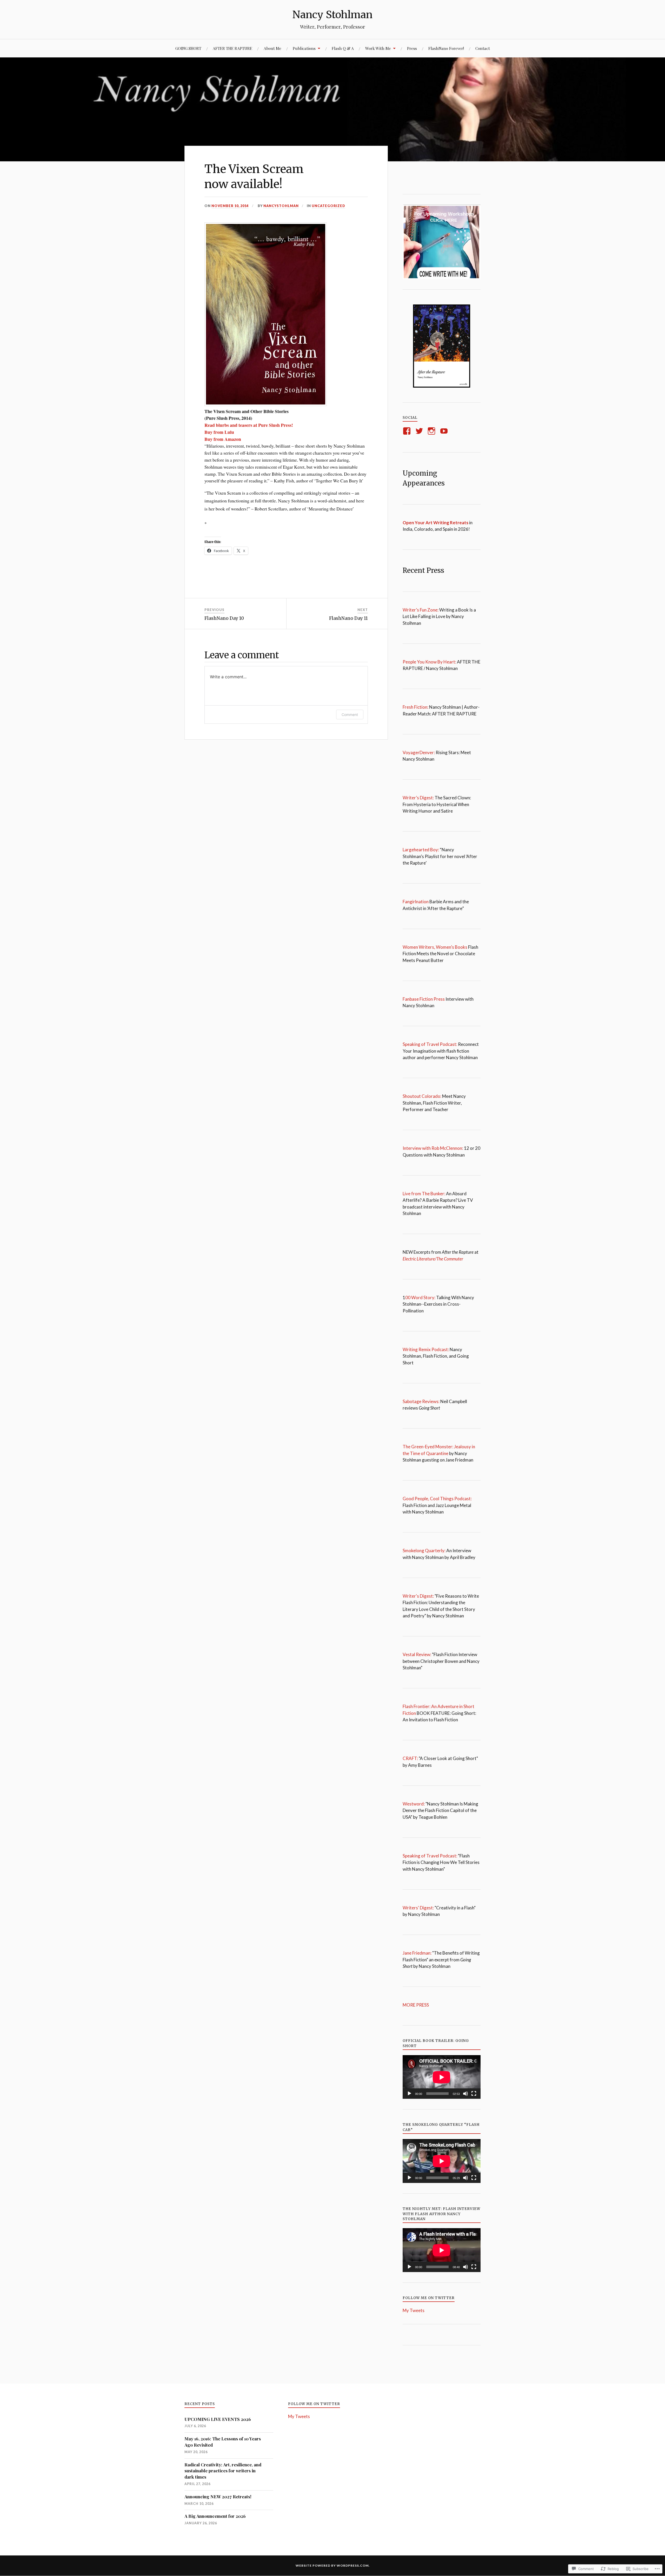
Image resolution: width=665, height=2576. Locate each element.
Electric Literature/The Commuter (433, 1259)
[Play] (409, 2094)
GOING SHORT (188, 48)
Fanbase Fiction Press (424, 999)
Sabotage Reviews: (421, 1401)
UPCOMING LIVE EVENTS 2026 (218, 2419)
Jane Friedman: (417, 1953)
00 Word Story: (420, 1297)
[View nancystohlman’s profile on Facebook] (408, 431)
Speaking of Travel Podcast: (430, 1044)
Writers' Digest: (418, 1908)
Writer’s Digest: (418, 798)
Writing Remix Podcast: (426, 1349)
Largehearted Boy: (421, 850)
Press (412, 48)
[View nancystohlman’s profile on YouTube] (445, 431)
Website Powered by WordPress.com (332, 2565)
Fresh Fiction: (415, 707)
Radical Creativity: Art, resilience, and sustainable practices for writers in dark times (223, 2471)
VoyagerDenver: (419, 752)
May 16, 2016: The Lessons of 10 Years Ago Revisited (223, 2442)
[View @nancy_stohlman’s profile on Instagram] (432, 431)
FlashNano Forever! (446, 48)
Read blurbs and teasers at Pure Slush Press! (249, 425)
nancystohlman (281, 206)
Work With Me (378, 48)
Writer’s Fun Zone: (421, 610)
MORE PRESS (417, 2005)
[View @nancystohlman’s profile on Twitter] (420, 431)
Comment (350, 715)
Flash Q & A (343, 48)
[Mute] (465, 2094)
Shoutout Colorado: (422, 1096)
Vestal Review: (417, 1654)
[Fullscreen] (474, 2094)
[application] (442, 2077)
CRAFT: (410, 1758)
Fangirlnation (416, 902)
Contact (483, 48)
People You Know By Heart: (430, 662)
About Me (272, 48)
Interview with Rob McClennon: (433, 1148)
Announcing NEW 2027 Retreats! (218, 2497)
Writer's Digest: (418, 1596)
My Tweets (414, 2310)
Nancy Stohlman (332, 15)
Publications (304, 48)
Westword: (414, 1804)
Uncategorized (328, 206)
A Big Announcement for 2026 (215, 2516)
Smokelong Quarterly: (424, 1551)
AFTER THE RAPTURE (232, 48)
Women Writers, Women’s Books (435, 947)
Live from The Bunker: (424, 1194)
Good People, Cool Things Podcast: (437, 1499)
